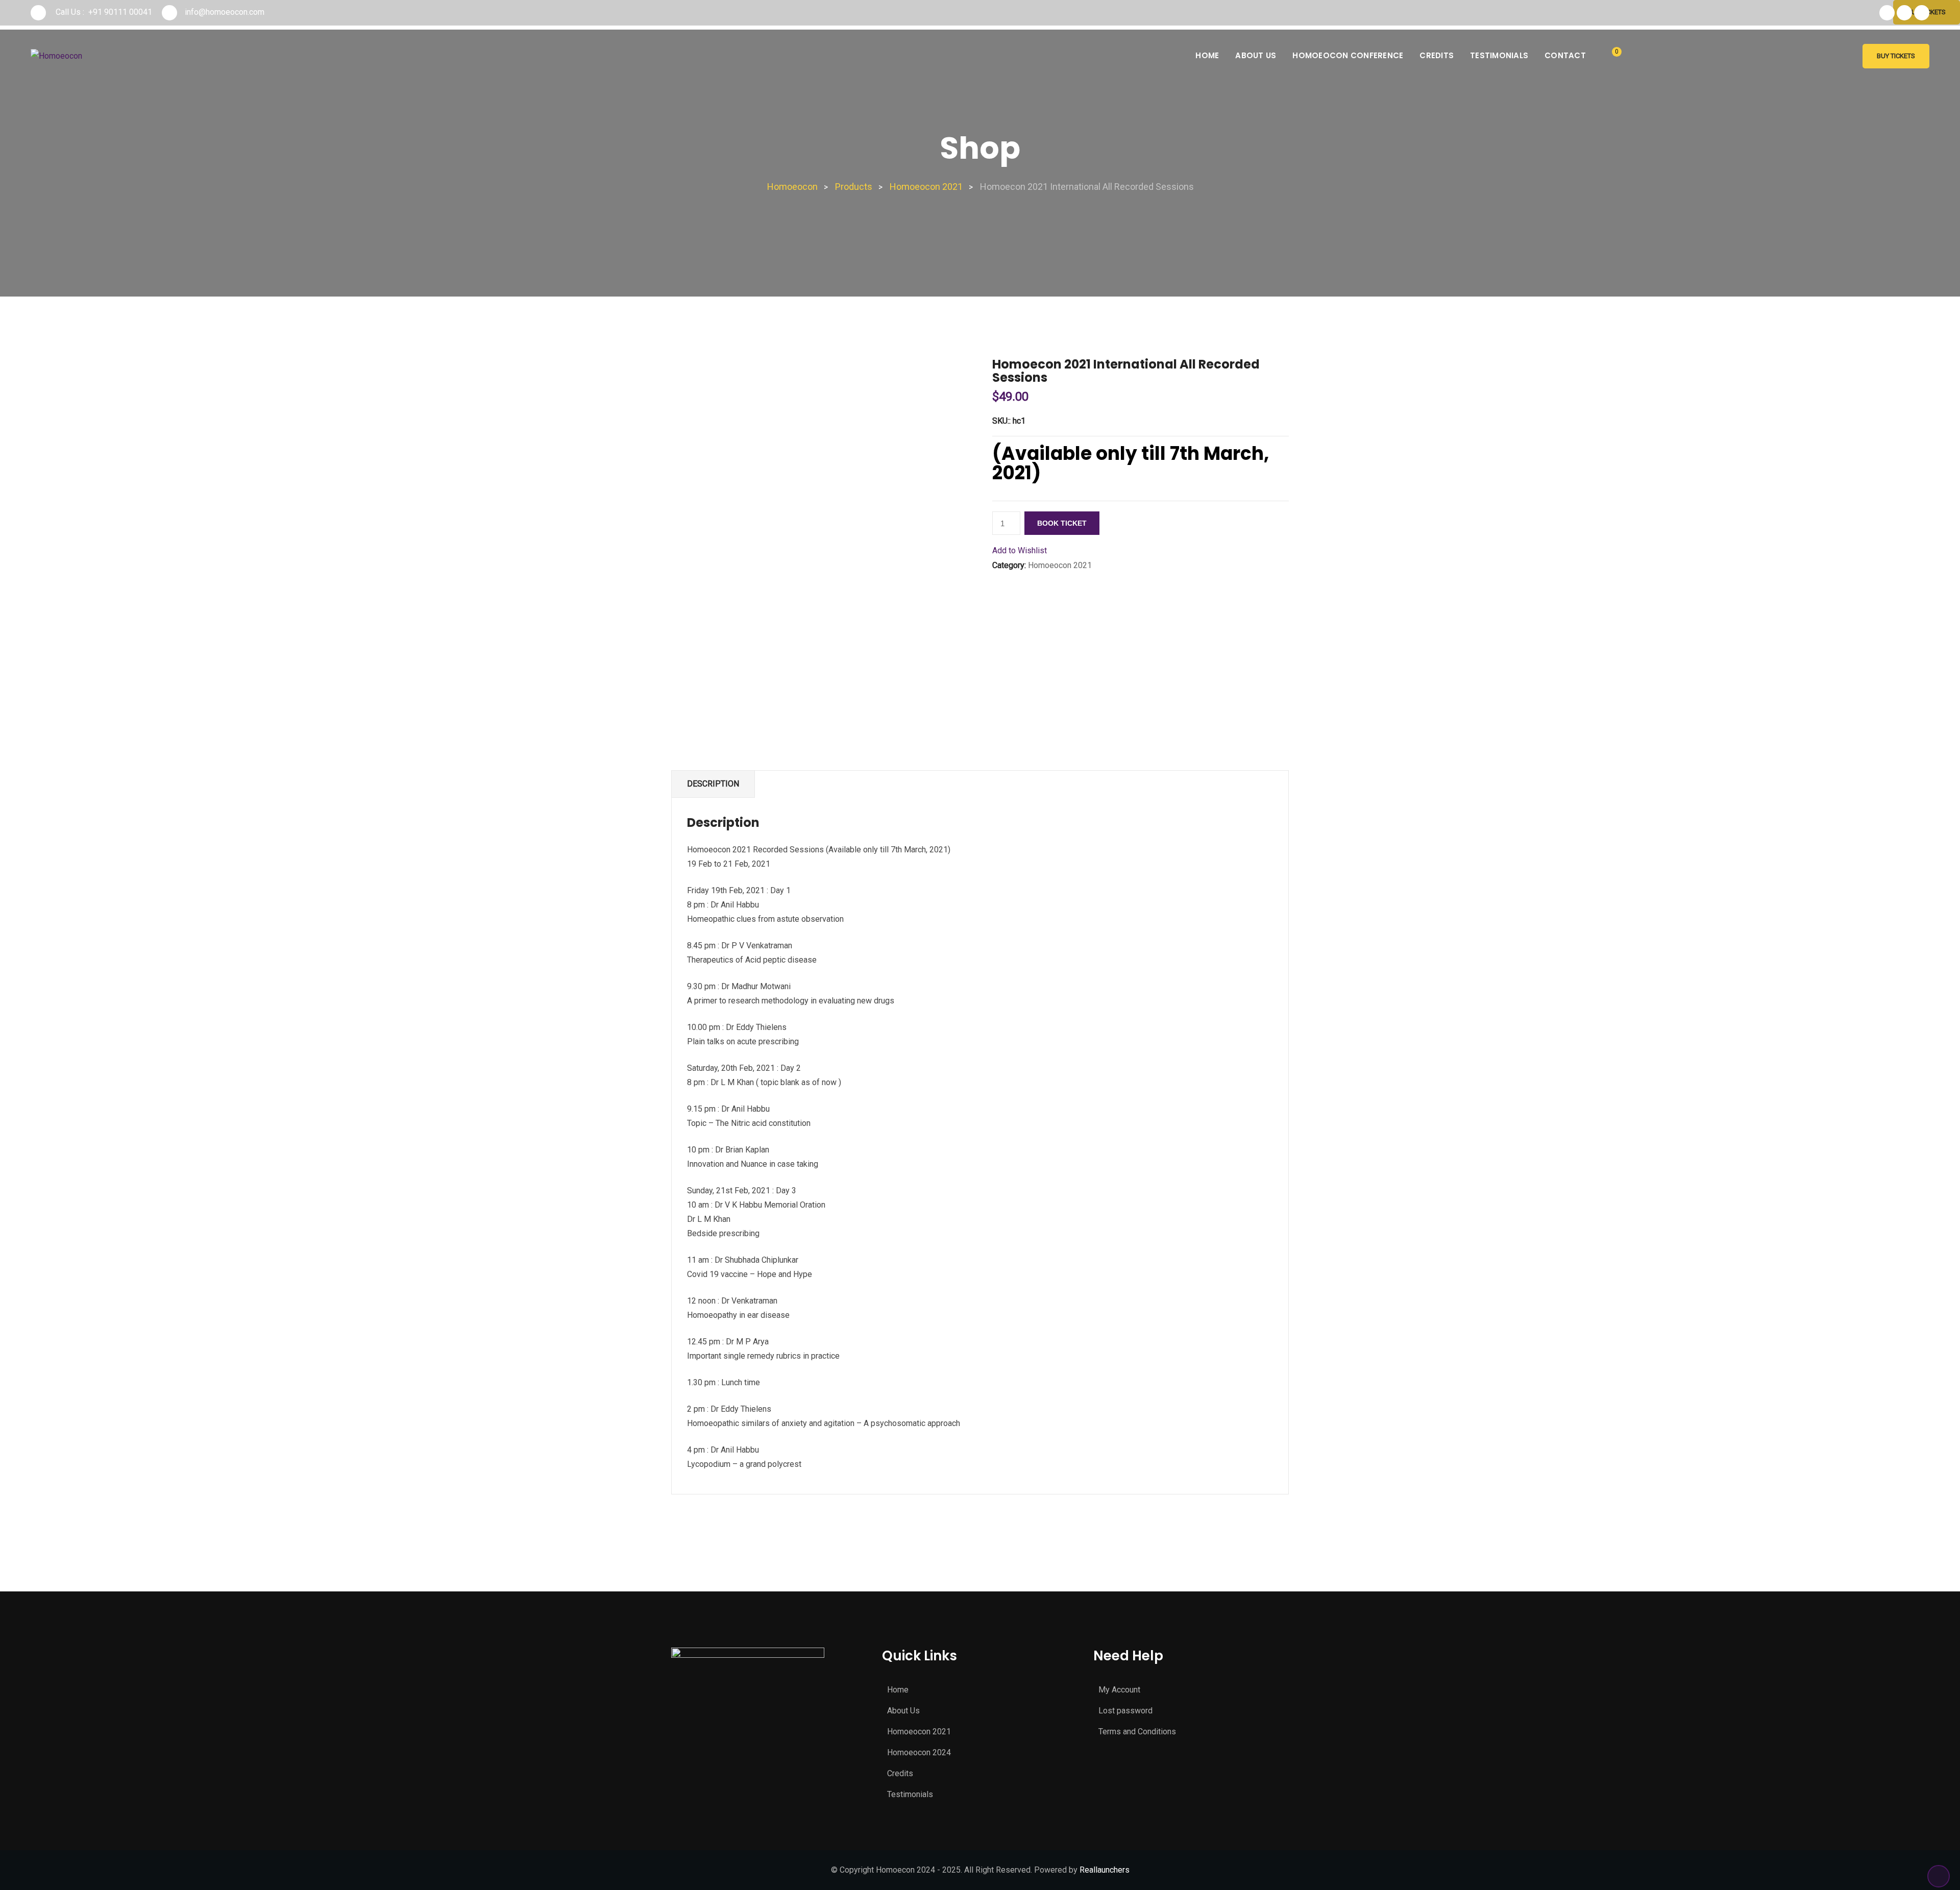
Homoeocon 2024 (919, 1752)
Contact (1565, 55)
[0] (1609, 57)
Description (713, 784)
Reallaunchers (1105, 1870)
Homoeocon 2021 (1060, 565)
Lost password (1125, 1711)
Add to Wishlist (1020, 550)
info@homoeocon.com (225, 12)
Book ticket (1062, 523)
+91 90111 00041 (120, 12)
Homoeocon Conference (1348, 55)
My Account (1119, 1690)
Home (1207, 55)
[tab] (713, 784)
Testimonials (1499, 55)
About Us (1256, 55)
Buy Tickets (1896, 56)
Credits (1437, 55)
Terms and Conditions (1137, 1732)
